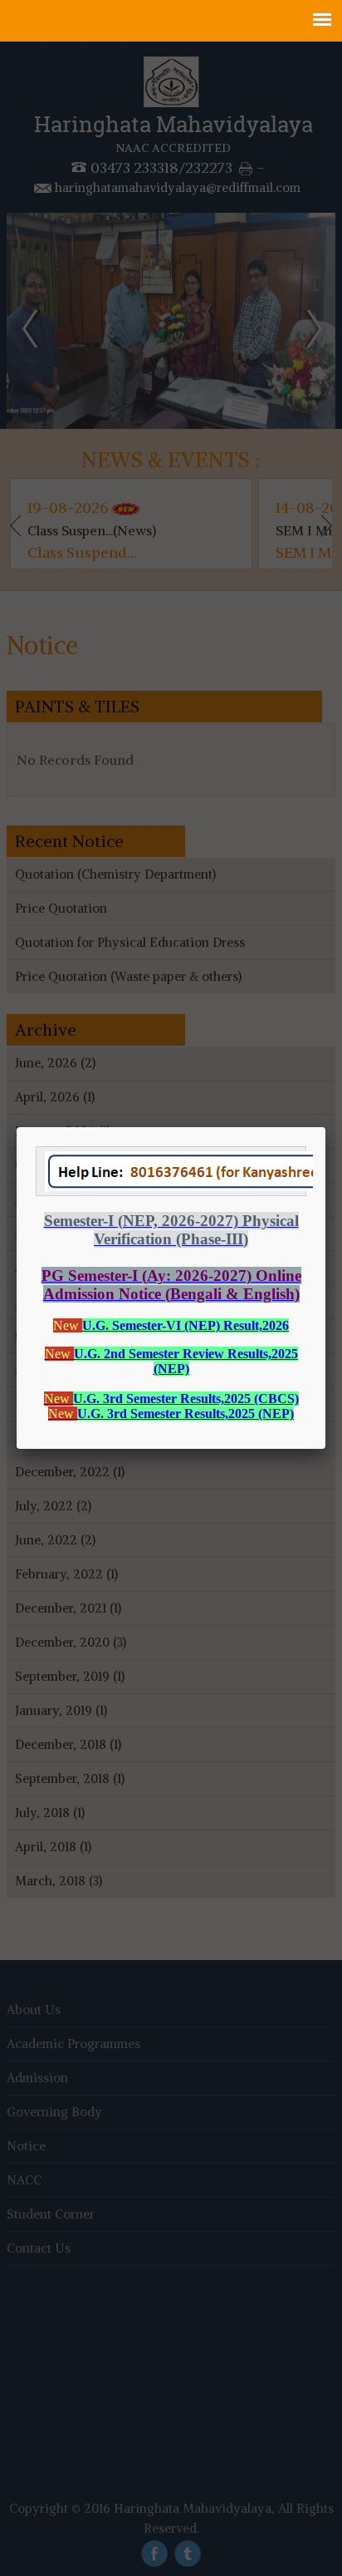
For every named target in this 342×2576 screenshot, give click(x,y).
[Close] (325, 1127)
